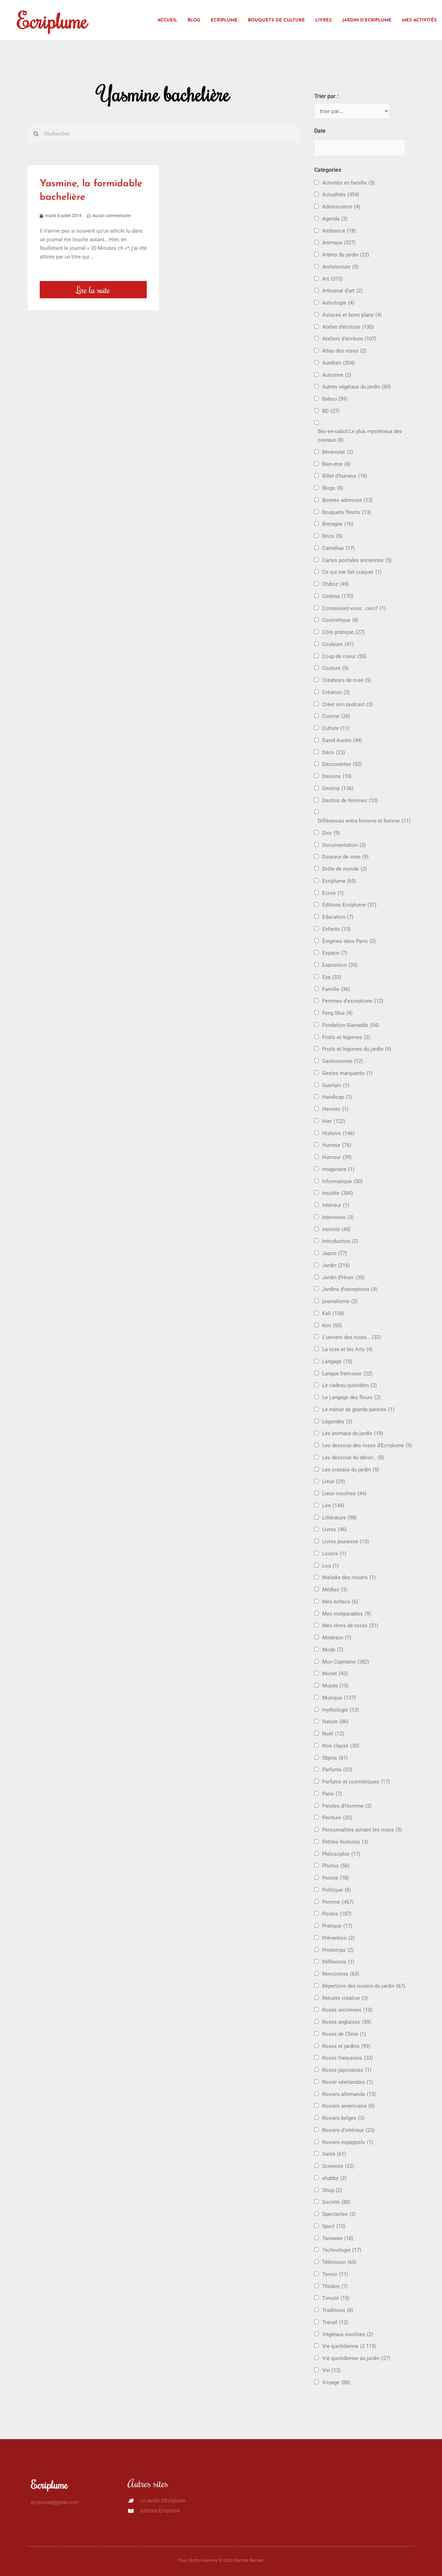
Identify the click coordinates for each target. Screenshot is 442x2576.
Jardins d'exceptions (350, 1289)
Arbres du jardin (346, 255)
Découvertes (342, 764)
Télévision (339, 2262)
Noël (333, 1734)
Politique (337, 1890)
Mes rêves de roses (350, 1626)
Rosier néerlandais (348, 2082)
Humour (337, 1157)
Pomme (338, 1902)
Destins (338, 788)
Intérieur (336, 1205)
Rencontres (341, 1974)
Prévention (338, 1938)
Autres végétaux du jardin (357, 387)
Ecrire (333, 893)
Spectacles (339, 2214)
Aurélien (338, 363)
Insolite (338, 1193)
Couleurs (338, 644)
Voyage (336, 2382)
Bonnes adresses (347, 500)
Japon (335, 1253)
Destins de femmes (350, 800)
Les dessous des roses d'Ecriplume (367, 1445)
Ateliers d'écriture (349, 339)
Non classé (341, 1746)
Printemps (338, 1950)
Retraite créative (345, 1998)
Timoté (336, 2298)
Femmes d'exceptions (353, 1001)
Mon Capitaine (346, 1662)
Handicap (337, 1097)
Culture (336, 728)
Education (338, 917)
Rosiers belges (343, 2118)
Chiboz (335, 584)
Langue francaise (347, 1374)
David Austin (342, 740)
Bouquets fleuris (347, 512)
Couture (335, 668)
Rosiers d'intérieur (348, 2130)
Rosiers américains (348, 2106)
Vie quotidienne (349, 2346)
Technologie (342, 2250)
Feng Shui (337, 1013)
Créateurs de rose (347, 680)
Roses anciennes (347, 2010)
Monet (335, 1674)
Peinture (337, 1818)
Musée (335, 1686)
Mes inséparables (347, 1614)
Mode (333, 1650)
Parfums (337, 1770)
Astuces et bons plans (352, 315)
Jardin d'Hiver (343, 1277)
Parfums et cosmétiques (356, 1782)
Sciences (338, 2166)
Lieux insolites (344, 1493)
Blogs (333, 488)
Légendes (337, 1422)
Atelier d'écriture (348, 327)
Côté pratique (343, 632)
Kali (333, 1313)
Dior (331, 833)
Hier (334, 1121)
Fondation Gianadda (350, 1025)
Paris (332, 1794)
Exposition (340, 965)
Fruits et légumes (346, 1037)
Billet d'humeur (345, 476)
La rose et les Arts (347, 1349)
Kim (332, 1326)
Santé (334, 2154)
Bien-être (336, 464)
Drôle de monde (344, 869)
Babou (335, 399)
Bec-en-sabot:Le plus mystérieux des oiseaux (360, 436)
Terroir (335, 2274)
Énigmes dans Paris (349, 941)
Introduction (340, 1241)
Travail (335, 2322)
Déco (334, 752)
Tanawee (338, 2238)
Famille (336, 989)
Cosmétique (340, 620)
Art (332, 279)
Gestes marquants (347, 1073)
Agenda (335, 219)
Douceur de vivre (345, 857)
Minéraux (337, 1638)
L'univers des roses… (352, 1337)
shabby (334, 2178)
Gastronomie (343, 1061)
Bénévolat (338, 452)
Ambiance (339, 231)
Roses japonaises (347, 2070)
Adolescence (341, 207)
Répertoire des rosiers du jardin (364, 1986)
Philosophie (341, 1854)
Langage (337, 1361)
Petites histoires (345, 1842)
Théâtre (335, 2286)
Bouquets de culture (276, 20)
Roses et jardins (346, 2046)
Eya (332, 977)
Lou (330, 1566)
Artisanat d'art (342, 291)
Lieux (334, 1481)
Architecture (340, 267)
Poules (337, 1914)
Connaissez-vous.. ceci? (354, 608)
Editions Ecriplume (349, 905)
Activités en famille (348, 183)
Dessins (337, 776)
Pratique (337, 1926)
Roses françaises (348, 2058)
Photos (336, 1866)
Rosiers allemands (349, 2094)
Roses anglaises (347, 2022)
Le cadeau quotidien (349, 1385)
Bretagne (338, 524)
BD (331, 411)
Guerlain (336, 1085)
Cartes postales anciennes (357, 560)
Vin (331, 2370)
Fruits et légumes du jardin (357, 1049)
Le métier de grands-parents (358, 1409)
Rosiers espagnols (348, 2142)
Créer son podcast (347, 704)
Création (336, 692)
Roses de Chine (344, 2034)
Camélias (338, 548)
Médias (335, 1590)
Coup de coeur (344, 656)
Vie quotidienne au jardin (356, 2358)
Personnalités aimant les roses (362, 1830)
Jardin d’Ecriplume (367, 20)
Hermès (335, 1109)
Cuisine (336, 716)
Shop (332, 2190)
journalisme (340, 1301)
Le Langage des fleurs (351, 1397)
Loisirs (334, 1554)
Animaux (339, 243)
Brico (332, 536)
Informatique (342, 1181)
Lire (333, 1506)
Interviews (338, 1217)
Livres (324, 20)
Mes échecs (340, 1602)
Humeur (337, 1145)
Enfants (336, 929)
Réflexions (338, 1962)
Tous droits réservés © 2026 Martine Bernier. (221, 2560)
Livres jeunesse (345, 1542)
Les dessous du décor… (353, 1458)
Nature (335, 1722)
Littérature (339, 1518)
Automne (337, 375)
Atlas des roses (344, 351)
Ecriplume (52, 20)
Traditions (338, 2310)
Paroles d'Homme (347, 1806)
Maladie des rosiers (349, 1577)
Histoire (338, 1133)
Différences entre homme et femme (364, 821)
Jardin (336, 1265)
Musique (339, 1698)
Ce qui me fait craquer (352, 572)
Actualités (341, 195)
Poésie (335, 1878)
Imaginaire (338, 1169)
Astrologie (338, 303)
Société (336, 2202)
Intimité (336, 1229)
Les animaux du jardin (353, 1433)
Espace (335, 953)
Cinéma (338, 596)
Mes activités (419, 20)
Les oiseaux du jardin (350, 1470)
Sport (334, 2226)
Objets (335, 1758)
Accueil (167, 20)
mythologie (340, 1710)
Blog (194, 20)
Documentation (344, 845)
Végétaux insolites (348, 2334)
